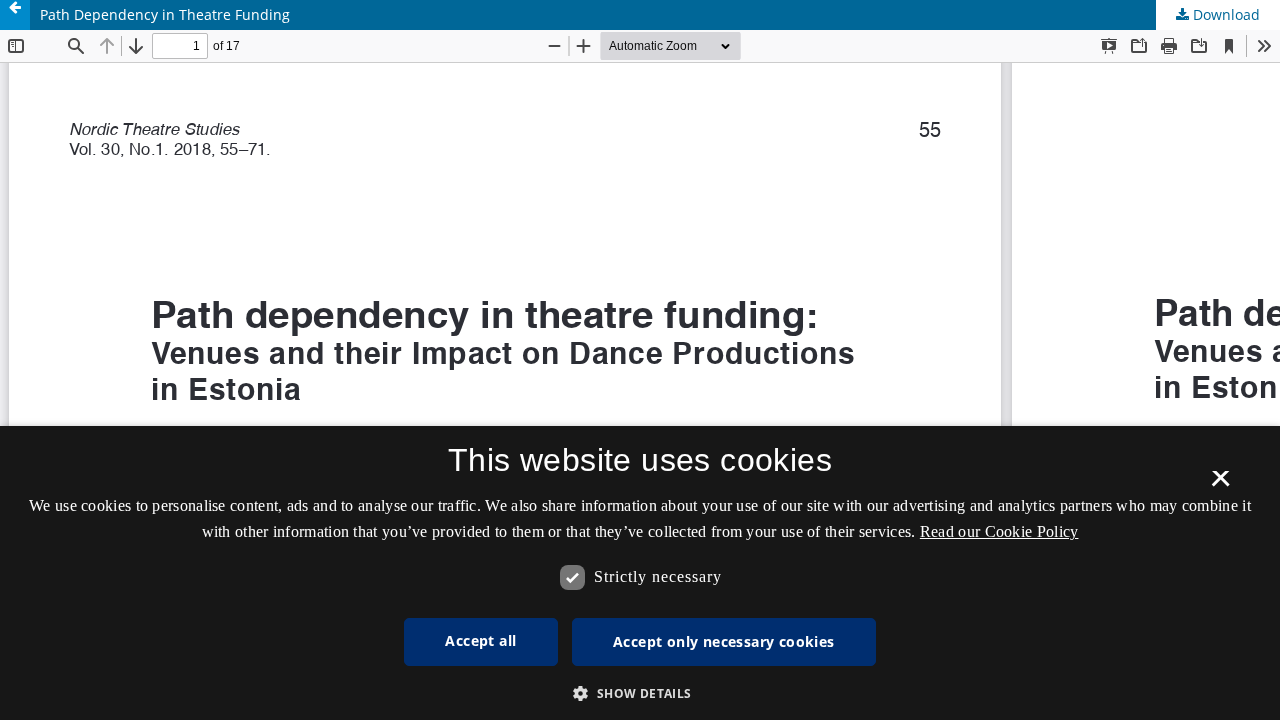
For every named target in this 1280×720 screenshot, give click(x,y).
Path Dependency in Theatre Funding (165, 14)
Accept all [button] (480, 640)
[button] (639, 693)
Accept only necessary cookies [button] (724, 641)
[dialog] (640, 573)
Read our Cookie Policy (999, 531)
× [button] (1220, 485)
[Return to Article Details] (15, 15)
